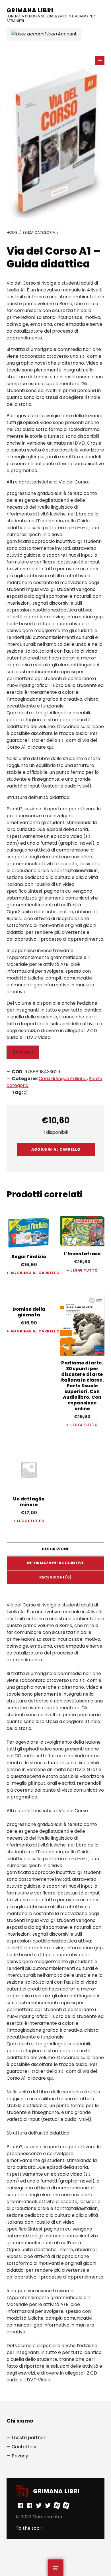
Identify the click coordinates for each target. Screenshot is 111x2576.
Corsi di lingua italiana (63, 1079)
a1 (26, 1092)
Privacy (20, 2456)
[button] (100, 60)
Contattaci (24, 2447)
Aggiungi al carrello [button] (31, 1273)
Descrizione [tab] (55, 1549)
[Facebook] (20, 2505)
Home (12, 232)
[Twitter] (39, 2505)
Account (67, 34)
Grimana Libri (30, 10)
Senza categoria (39, 232)
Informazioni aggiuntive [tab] (56, 1563)
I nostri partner (29, 2438)
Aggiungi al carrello (56, 1149)
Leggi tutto (84, 1270)
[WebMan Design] (57, 2505)
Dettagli (23, 1052)
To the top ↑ (29, 2528)
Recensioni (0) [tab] (55, 1577)
